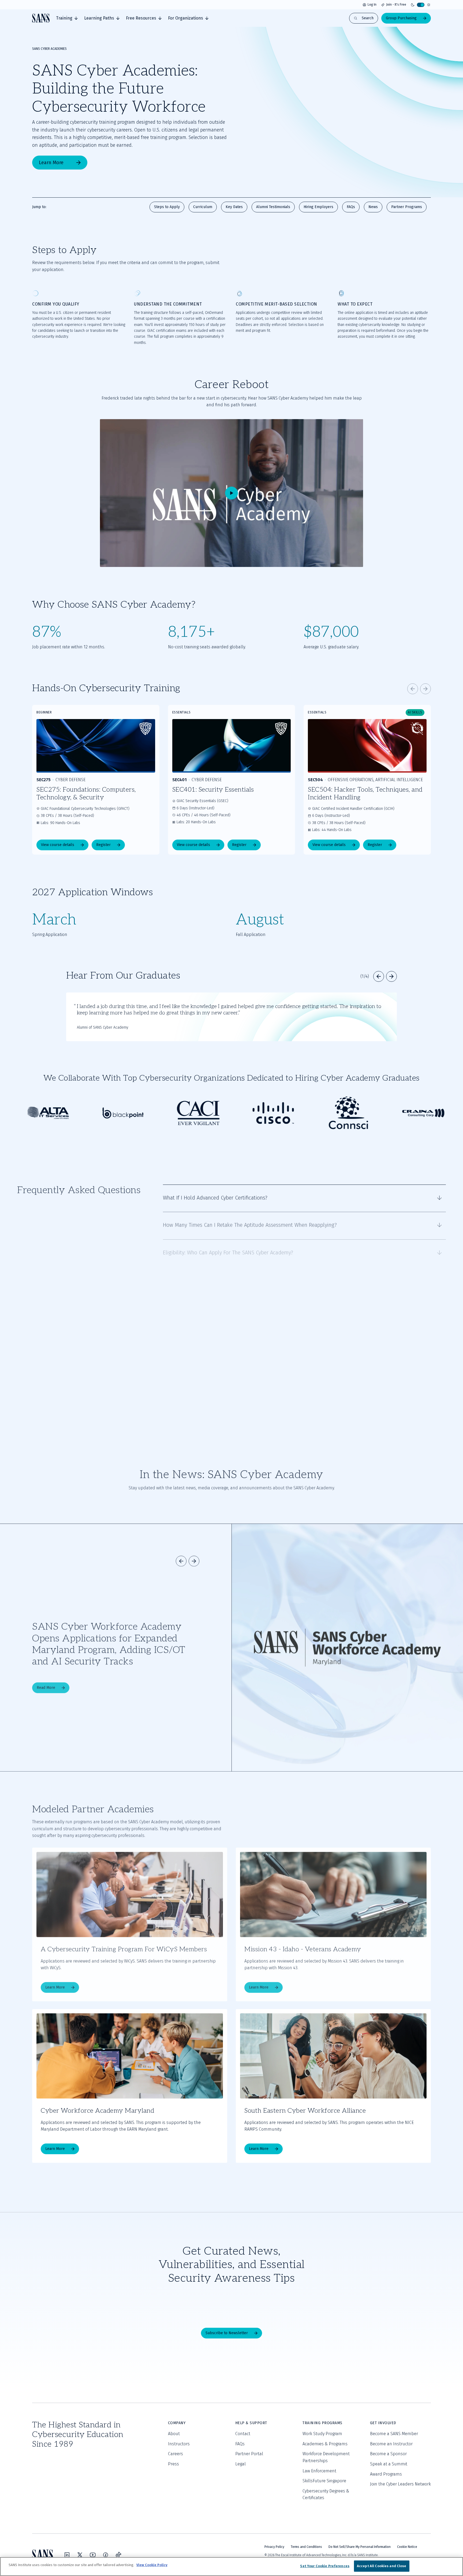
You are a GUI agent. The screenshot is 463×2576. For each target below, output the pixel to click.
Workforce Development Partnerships (326, 2457)
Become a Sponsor (388, 2454)
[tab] (67, 18)
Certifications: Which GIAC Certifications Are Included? (225, 1353)
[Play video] (231, 493)
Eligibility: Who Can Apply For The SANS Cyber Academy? (228, 1249)
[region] (231, 2566)
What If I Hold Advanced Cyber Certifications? (215, 1197)
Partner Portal (249, 2454)
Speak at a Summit (389, 2464)
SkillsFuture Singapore (324, 2481)
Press (173, 2464)
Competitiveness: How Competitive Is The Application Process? (235, 1379)
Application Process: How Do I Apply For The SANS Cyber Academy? (240, 1275)
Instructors (179, 2444)
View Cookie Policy (152, 2565)
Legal (240, 2464)
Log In (372, 5)
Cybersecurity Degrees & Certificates (326, 2494)
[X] (80, 2555)
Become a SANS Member (394, 2434)
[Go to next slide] (425, 689)
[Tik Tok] (118, 2555)
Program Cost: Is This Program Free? (204, 1301)
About (174, 2434)
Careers (176, 2454)
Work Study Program (322, 2434)
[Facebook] (106, 2555)
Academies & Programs (325, 2444)
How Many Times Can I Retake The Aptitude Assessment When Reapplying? (250, 1223)
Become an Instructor (391, 2444)
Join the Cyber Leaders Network (400, 2484)
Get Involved (383, 2423)
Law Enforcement (319, 2471)
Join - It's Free (396, 5)
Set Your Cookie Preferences (325, 2566)
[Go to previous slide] (413, 689)
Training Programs (322, 2423)
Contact (243, 2434)
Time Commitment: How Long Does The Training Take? (226, 1327)
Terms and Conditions (306, 2547)
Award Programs (386, 2474)
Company (177, 2423)
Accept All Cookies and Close (382, 2566)
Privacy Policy (274, 2547)
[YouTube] (93, 2555)
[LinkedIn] (67, 2555)
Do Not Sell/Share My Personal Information (360, 2547)
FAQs (240, 2444)
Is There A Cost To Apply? (192, 1405)
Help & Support (251, 2423)
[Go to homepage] (41, 18)
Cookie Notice (407, 2547)
